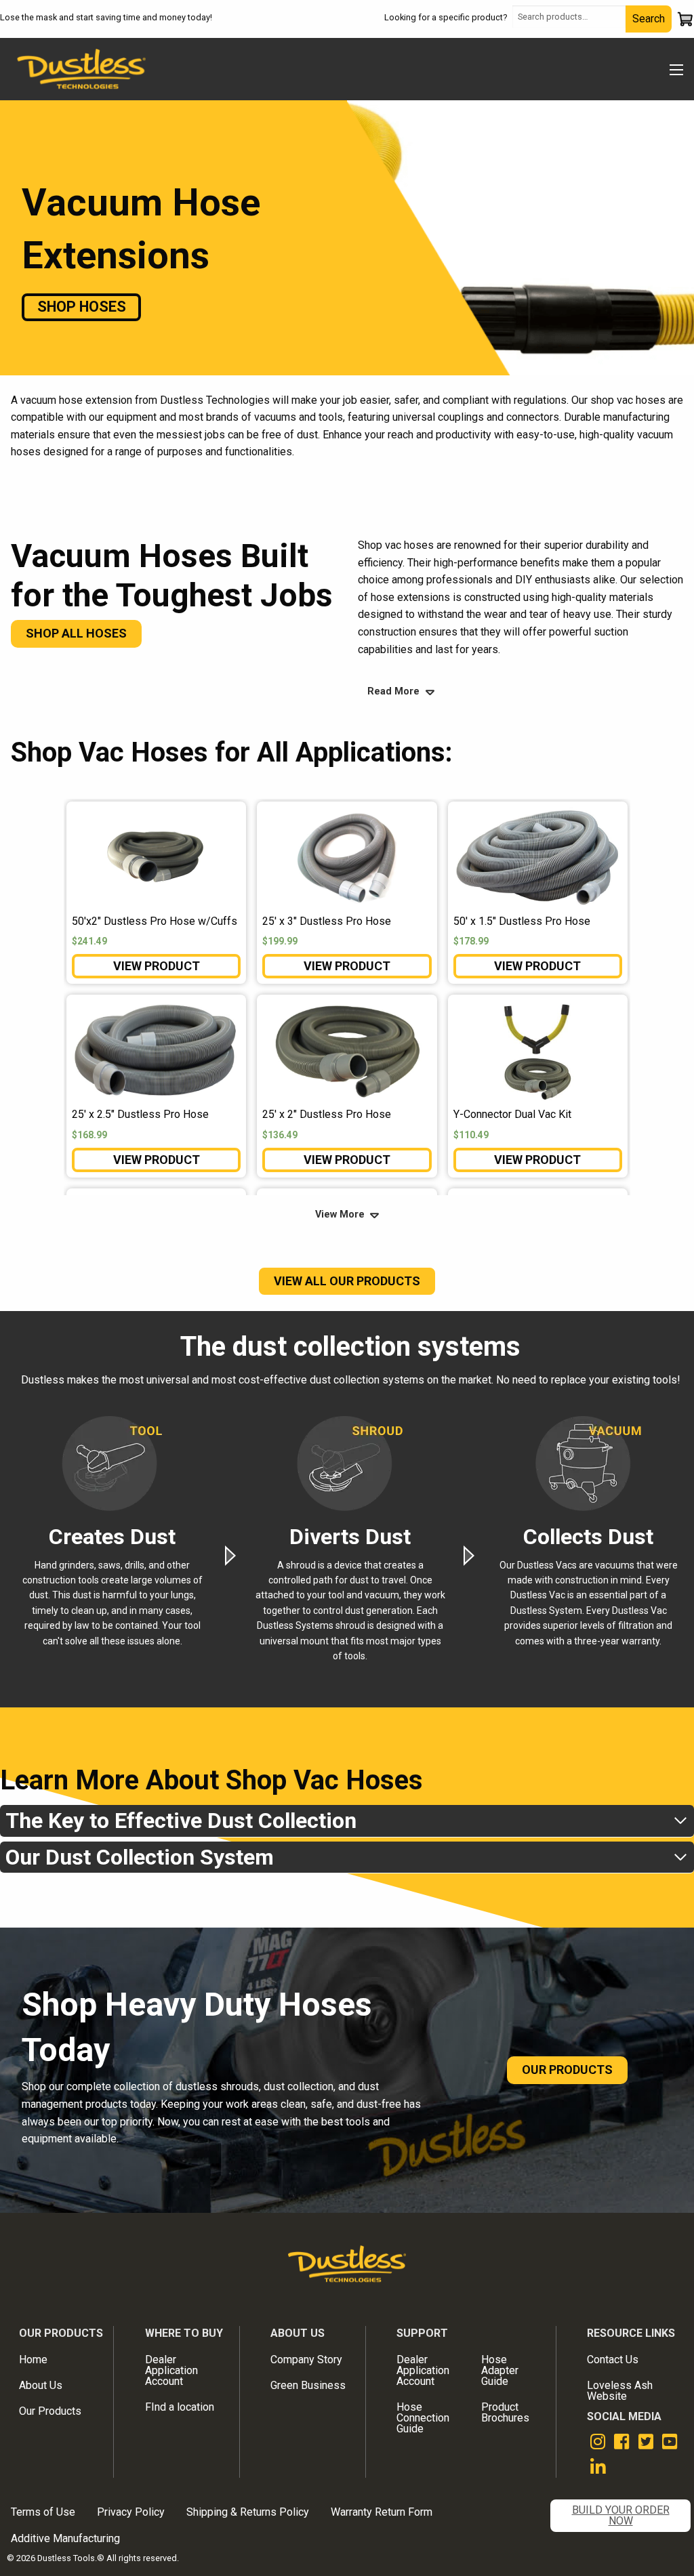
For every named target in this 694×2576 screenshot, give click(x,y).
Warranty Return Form (382, 2512)
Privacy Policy (131, 2512)
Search (649, 19)
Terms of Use (43, 2512)
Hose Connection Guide (423, 2418)
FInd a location (180, 2407)
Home (33, 2360)
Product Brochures (505, 2412)
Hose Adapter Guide (500, 2370)
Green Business (308, 2385)
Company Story (306, 2360)
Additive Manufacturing (65, 2538)
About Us (41, 2385)
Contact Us (613, 2360)
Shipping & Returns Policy (248, 2512)
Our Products (50, 2411)
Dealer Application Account (171, 2370)
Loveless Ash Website (620, 2391)
